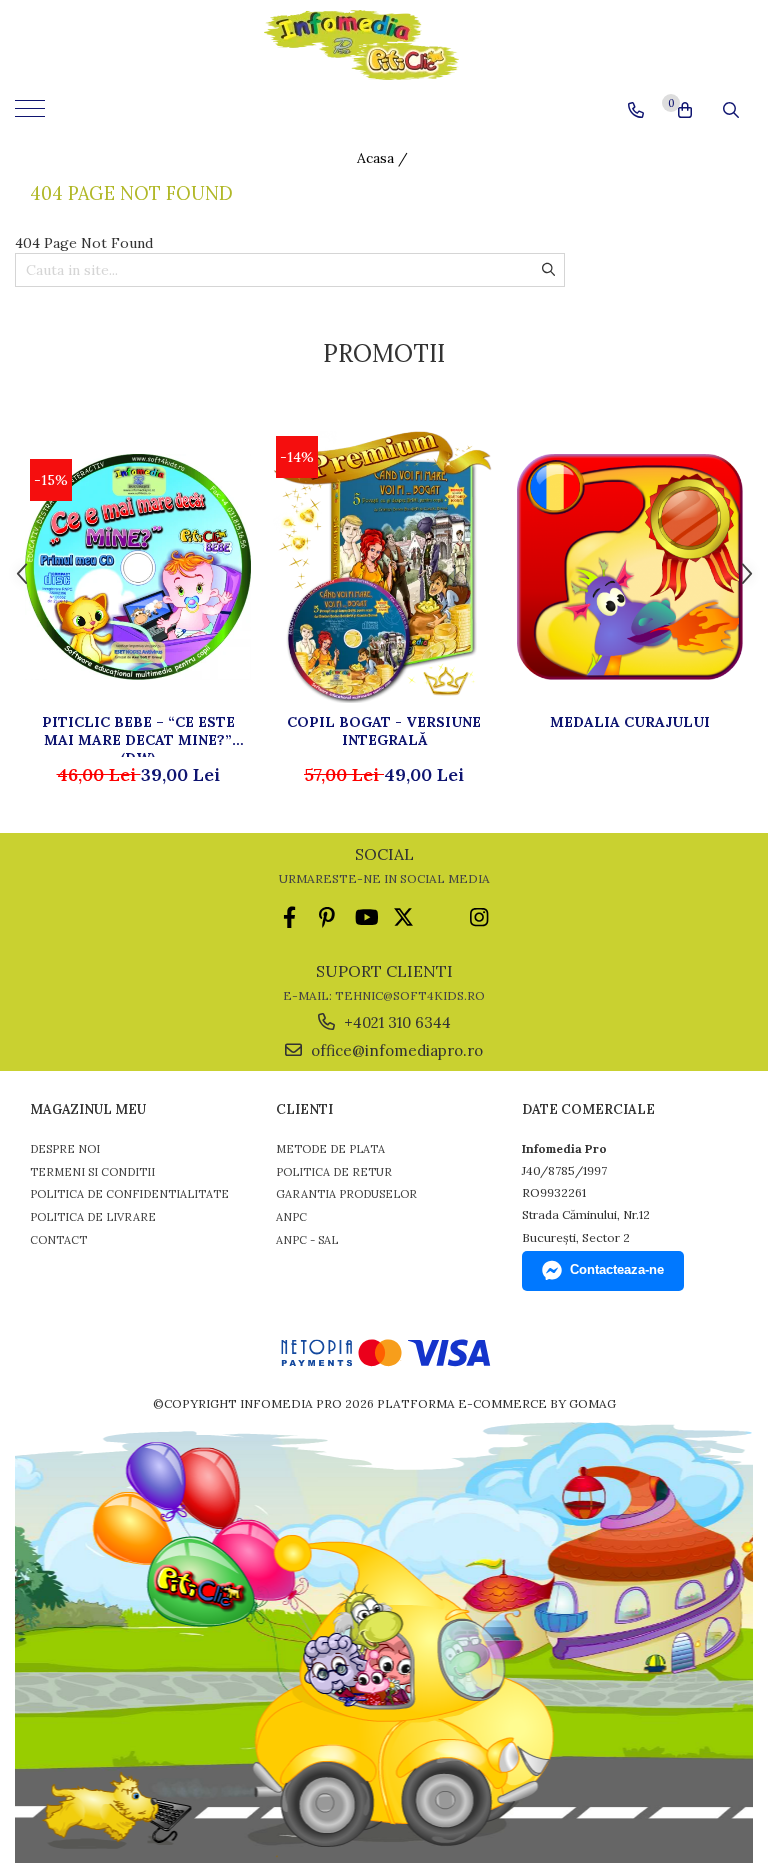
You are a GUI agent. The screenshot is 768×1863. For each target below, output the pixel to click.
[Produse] (32, 115)
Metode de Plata (330, 1149)
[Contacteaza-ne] (636, 110)
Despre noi (65, 1149)
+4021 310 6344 (395, 1022)
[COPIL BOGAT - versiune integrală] (384, 566)
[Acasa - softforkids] (384, 45)
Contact (58, 1240)
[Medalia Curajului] (630, 567)
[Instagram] (479, 917)
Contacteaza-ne (617, 1269)
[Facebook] (289, 917)
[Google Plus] (441, 917)
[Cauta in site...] (731, 110)
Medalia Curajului (630, 722)
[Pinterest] (327, 917)
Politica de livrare (93, 1217)
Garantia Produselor (346, 1194)
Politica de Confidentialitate (129, 1194)
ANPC (291, 1217)
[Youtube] (365, 917)
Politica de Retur (334, 1172)
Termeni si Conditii (92, 1172)
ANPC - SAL (307, 1240)
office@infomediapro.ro (395, 1050)
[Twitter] (403, 917)
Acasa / (384, 158)
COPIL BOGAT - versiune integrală (384, 731)
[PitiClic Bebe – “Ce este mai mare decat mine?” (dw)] (138, 567)
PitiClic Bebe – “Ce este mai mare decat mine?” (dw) (138, 735)
